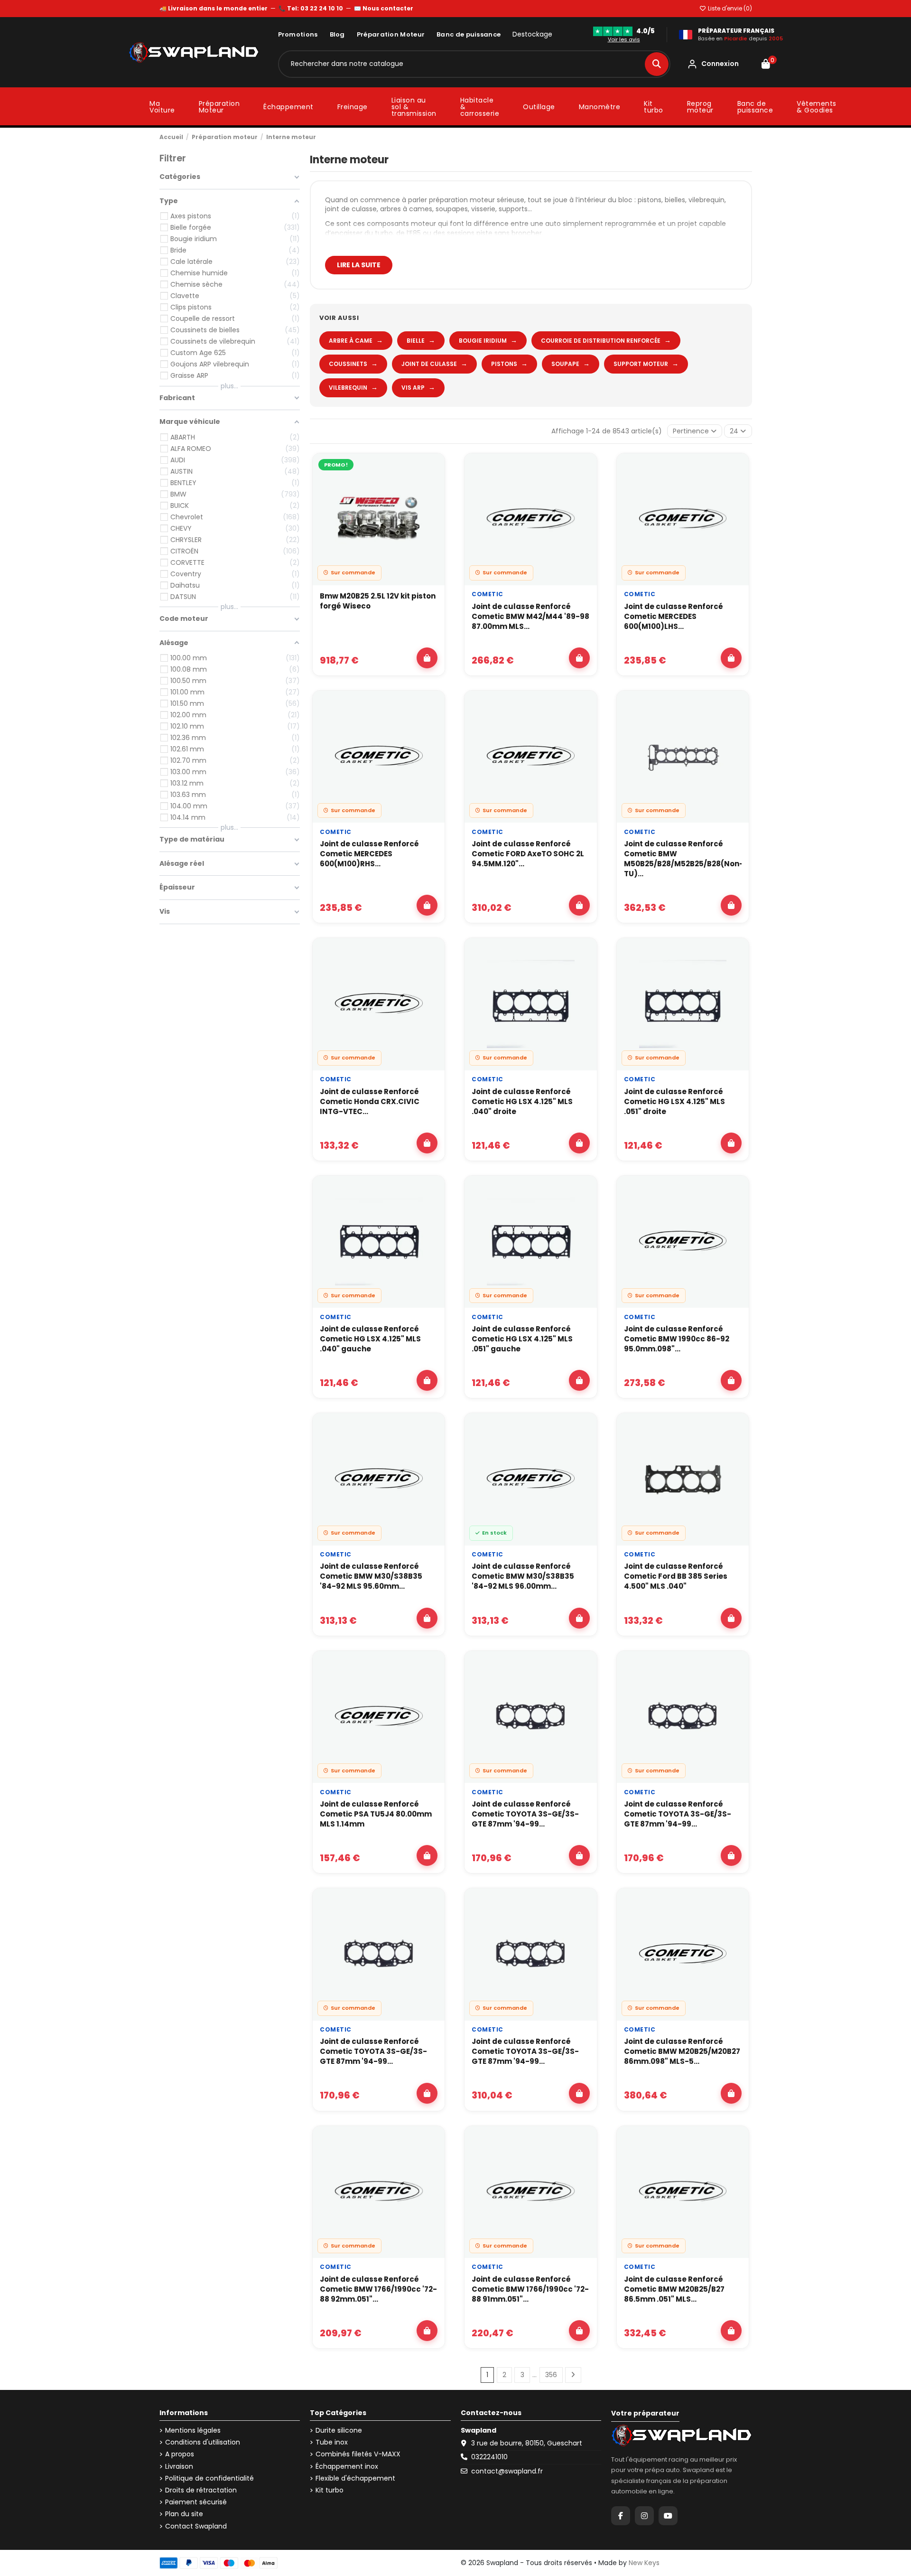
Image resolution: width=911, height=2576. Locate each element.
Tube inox (332, 2442)
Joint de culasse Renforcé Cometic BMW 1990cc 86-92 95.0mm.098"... (677, 1339)
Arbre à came (356, 340)
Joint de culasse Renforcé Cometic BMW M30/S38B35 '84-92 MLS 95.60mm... (371, 1576)
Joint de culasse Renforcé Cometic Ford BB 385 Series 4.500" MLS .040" (676, 1576)
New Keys (644, 2563)
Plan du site (184, 2514)
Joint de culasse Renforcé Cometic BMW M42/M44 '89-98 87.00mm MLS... (530, 616)
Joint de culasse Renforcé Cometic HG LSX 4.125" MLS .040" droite (522, 1101)
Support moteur (646, 364)
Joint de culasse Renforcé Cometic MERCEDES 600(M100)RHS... (369, 854)
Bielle (421, 340)
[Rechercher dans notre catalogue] (657, 64)
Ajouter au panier (427, 658)
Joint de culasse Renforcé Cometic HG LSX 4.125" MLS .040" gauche (370, 1339)
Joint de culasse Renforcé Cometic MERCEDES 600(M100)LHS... (674, 616)
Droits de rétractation (201, 2490)
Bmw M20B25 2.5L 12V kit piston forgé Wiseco (378, 601)
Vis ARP (418, 387)
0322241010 (489, 2457)
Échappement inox (347, 2467)
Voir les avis (624, 39)
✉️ (384, 8)
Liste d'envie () (729, 8)
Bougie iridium (488, 340)
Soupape (571, 364)
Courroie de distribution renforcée (606, 340)
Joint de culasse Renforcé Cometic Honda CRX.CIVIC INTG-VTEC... (370, 1101)
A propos (180, 2454)
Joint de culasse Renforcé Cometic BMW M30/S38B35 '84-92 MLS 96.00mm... (523, 1576)
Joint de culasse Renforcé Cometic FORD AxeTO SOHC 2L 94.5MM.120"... (528, 854)
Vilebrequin (353, 387)
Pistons (509, 364)
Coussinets (353, 364)
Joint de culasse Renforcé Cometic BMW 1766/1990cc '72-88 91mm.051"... (530, 2289)
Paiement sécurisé (196, 2502)
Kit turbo (330, 2490)
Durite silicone (339, 2431)
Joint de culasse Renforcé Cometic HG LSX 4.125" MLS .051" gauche (522, 1339)
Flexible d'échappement (355, 2478)
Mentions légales (193, 2431)
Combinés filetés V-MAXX (358, 2454)
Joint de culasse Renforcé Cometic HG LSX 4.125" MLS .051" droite (674, 1101)
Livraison (179, 2467)
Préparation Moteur (391, 34)
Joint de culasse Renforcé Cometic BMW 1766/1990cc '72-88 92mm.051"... (378, 2289)
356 (551, 2375)
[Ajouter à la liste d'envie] (432, 469)
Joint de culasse (434, 364)
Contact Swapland (196, 2526)
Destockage (532, 34)
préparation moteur (462, 200)
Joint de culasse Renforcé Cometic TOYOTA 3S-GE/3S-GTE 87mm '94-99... (525, 1814)
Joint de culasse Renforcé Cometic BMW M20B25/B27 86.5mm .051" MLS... (674, 2289)
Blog (337, 34)
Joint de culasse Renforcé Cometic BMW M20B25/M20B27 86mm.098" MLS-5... (682, 2051)
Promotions (298, 34)
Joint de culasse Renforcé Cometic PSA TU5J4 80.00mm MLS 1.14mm (376, 1814)
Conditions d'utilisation (203, 2442)
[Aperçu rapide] (432, 491)
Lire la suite (359, 265)
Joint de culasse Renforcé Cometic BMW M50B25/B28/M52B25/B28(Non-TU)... (683, 859)
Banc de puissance (469, 34)
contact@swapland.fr (507, 2471)
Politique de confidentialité (209, 2478)
